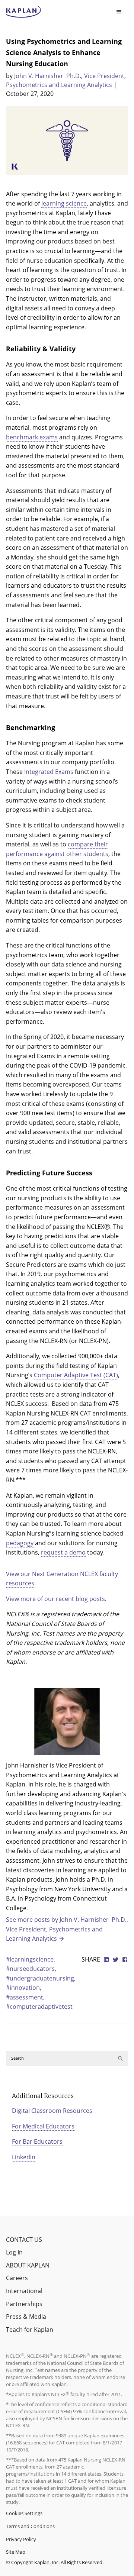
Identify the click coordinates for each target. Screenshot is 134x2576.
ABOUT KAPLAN (28, 2265)
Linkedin (24, 2157)
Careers (17, 2278)
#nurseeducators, (31, 1969)
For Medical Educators (43, 2126)
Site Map (16, 2552)
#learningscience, (31, 1959)
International (24, 2291)
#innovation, (24, 1988)
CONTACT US (24, 2240)
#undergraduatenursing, (41, 1978)
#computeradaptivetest (39, 2007)
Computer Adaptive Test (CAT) (76, 1375)
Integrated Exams (49, 772)
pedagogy (20, 1543)
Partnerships (24, 2304)
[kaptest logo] (24, 12)
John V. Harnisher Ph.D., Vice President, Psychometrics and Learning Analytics (66, 80)
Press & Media (26, 2317)
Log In (14, 2252)
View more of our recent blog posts (55, 1599)
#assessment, (25, 1997)
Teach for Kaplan (30, 2330)
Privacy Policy (21, 2539)
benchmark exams (32, 437)
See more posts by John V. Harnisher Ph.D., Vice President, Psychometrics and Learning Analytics (67, 1929)
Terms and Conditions (30, 2526)
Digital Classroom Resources (52, 2111)
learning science (64, 203)
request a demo (63, 1552)
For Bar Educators (37, 2141)
